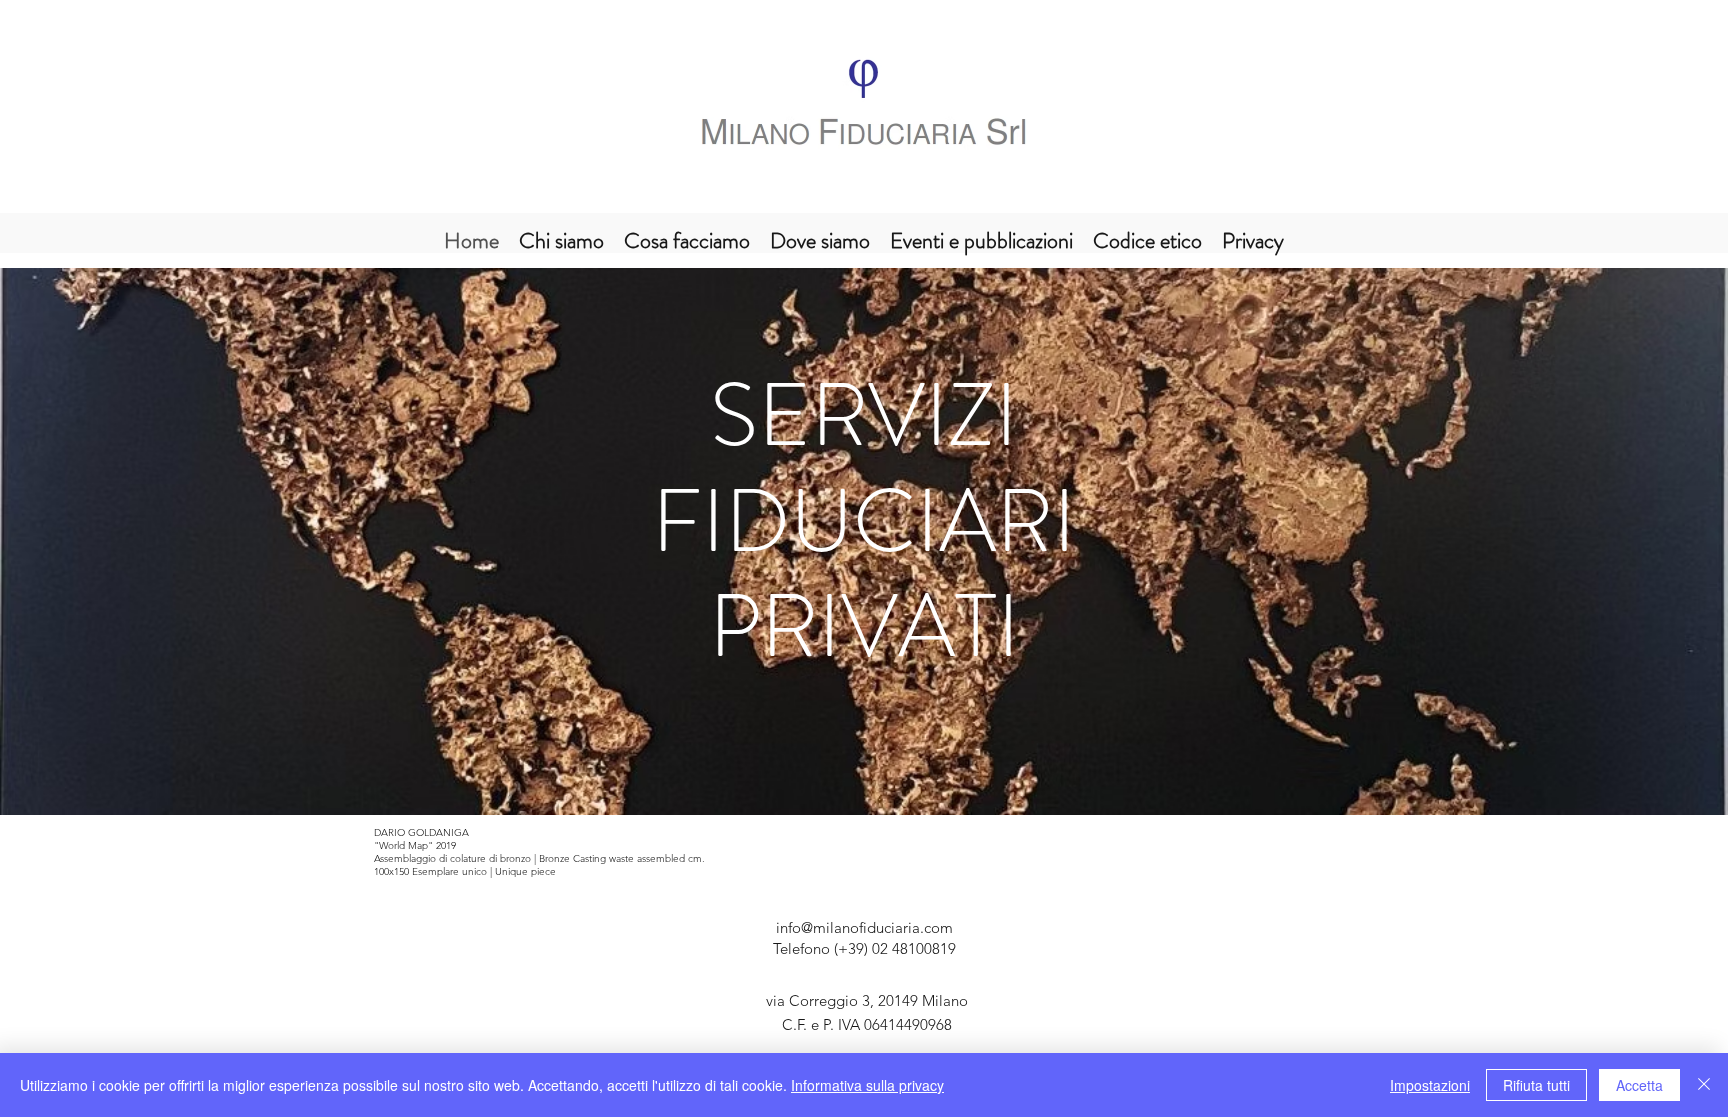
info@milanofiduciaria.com (864, 927)
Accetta (1639, 1085)
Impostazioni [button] (1430, 1085)
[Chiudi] (1704, 1085)
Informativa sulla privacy (867, 1085)
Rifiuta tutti (1536, 1085)
